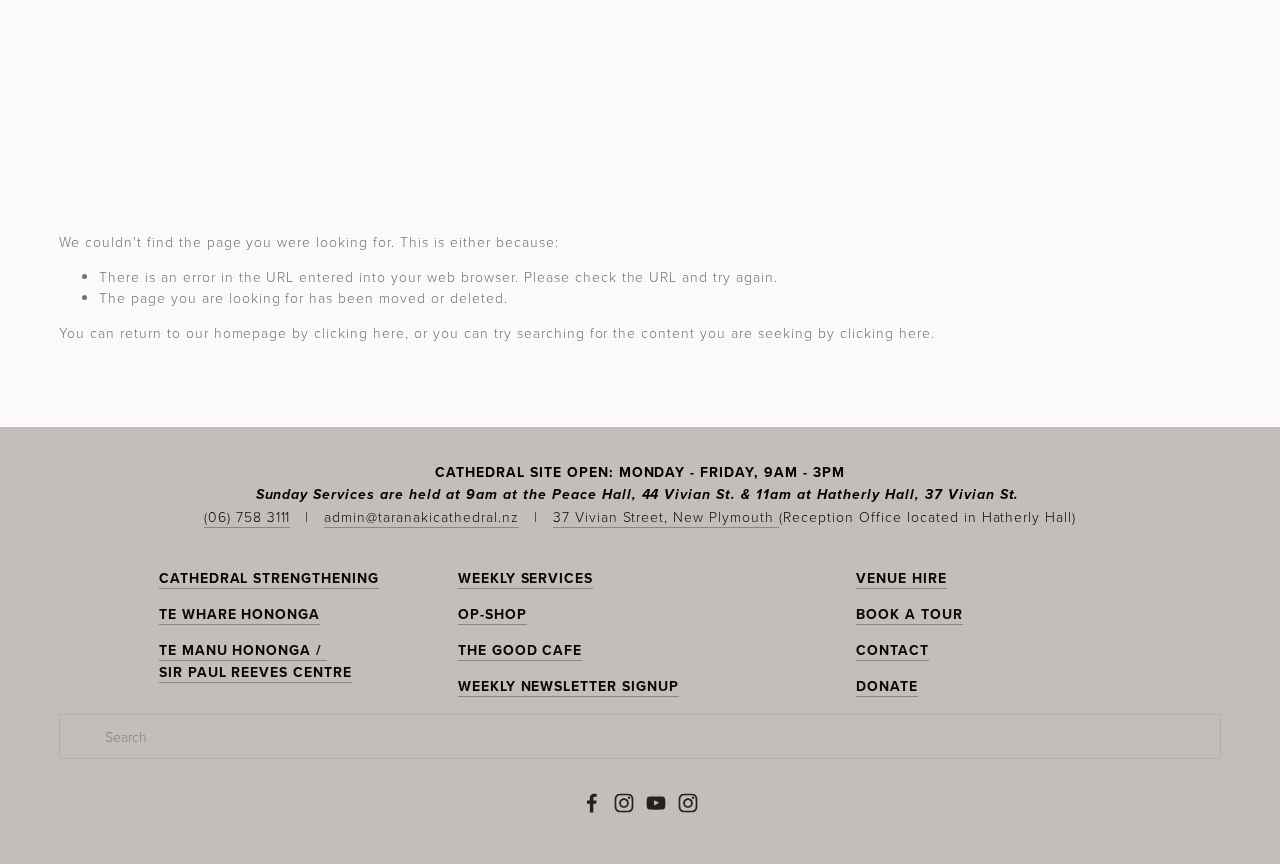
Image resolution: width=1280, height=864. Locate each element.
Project (956, 128)
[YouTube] (656, 803)
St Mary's (556, 128)
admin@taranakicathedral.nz (421, 516)
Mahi (641, 128)
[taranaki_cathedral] (688, 803)
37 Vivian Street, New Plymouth (666, 516)
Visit (703, 128)
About (1041, 128)
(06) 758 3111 (247, 516)
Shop (1198, 128)
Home (84, 128)
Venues (866, 128)
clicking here (359, 332)
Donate (1122, 128)
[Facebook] (592, 803)
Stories (779, 128)
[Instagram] (624, 803)
